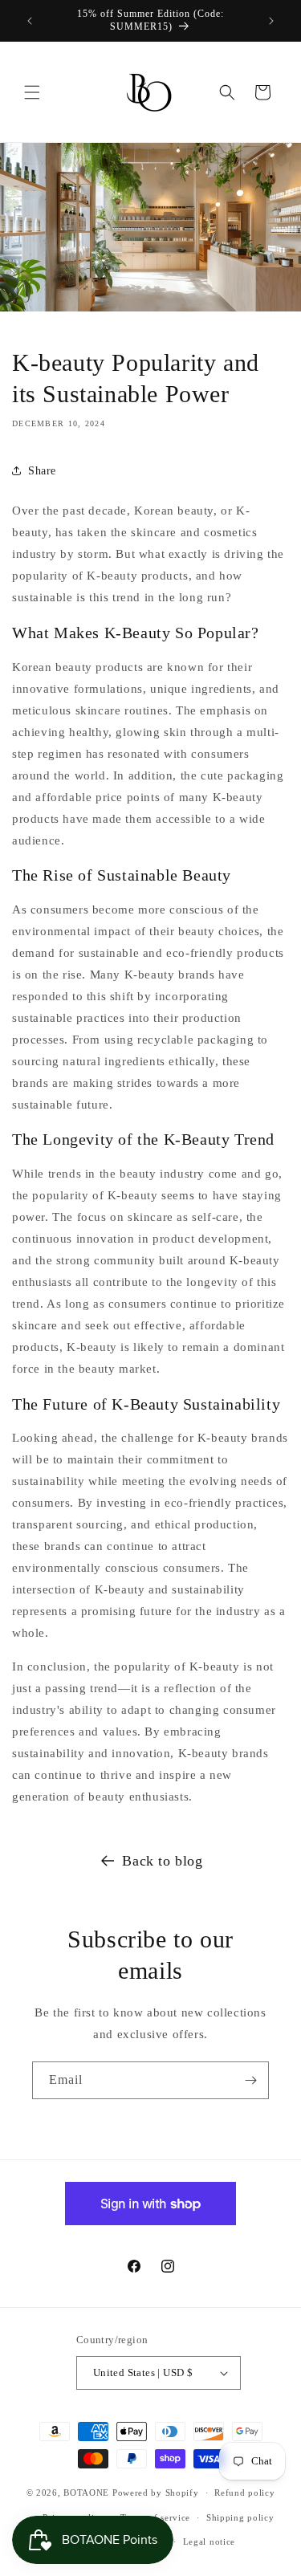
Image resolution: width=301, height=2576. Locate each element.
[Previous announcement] (30, 21)
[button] (32, 92)
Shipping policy (240, 2517)
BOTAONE (86, 2493)
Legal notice (209, 2541)
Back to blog (162, 1861)
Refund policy (244, 2493)
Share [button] (42, 471)
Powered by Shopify (156, 2493)
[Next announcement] (271, 21)
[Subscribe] (250, 2080)
